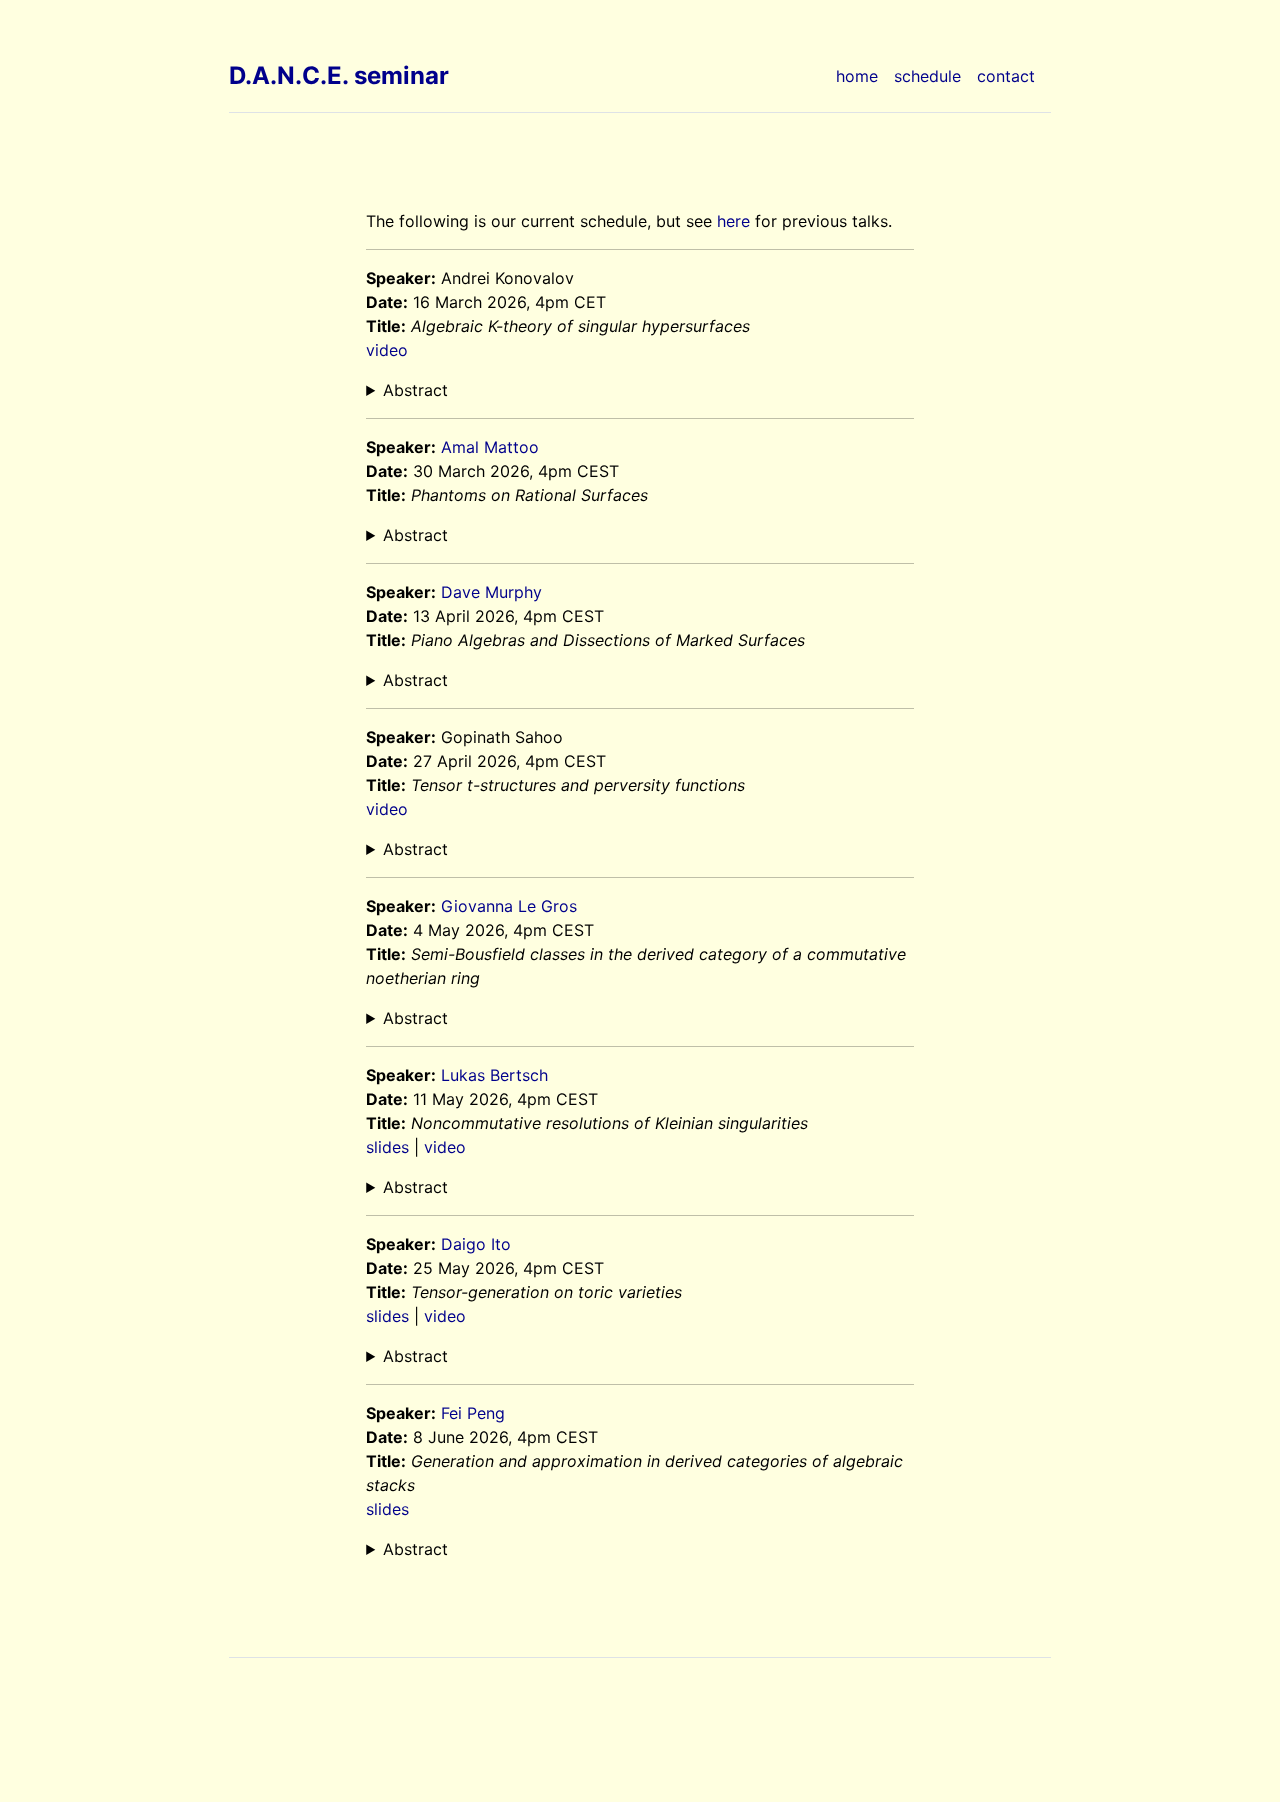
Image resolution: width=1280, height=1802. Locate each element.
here (733, 221)
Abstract (415, 390)
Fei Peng (473, 1413)
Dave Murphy (491, 592)
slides (387, 1147)
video (387, 350)
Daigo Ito (476, 1244)
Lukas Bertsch (494, 1075)
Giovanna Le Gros (509, 906)
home (857, 76)
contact (1006, 76)
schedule (927, 76)
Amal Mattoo (490, 447)
